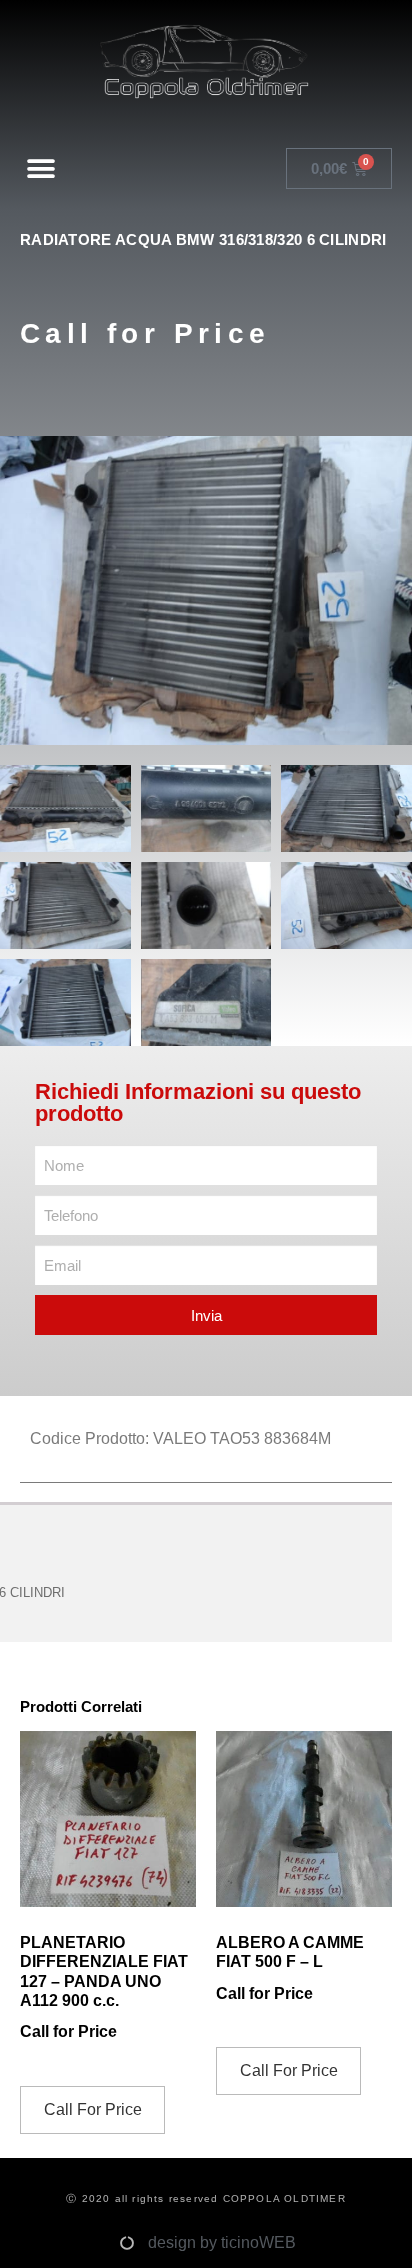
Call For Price (93, 2109)
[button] (41, 168)
